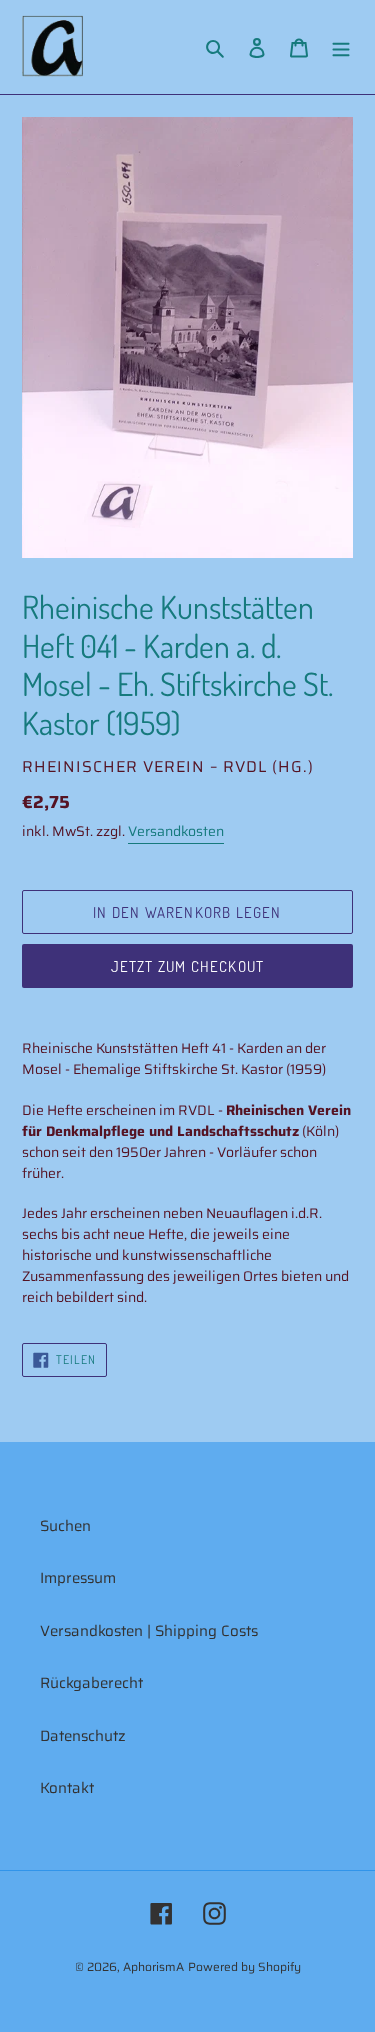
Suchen (65, 1526)
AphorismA (153, 1966)
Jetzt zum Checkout (188, 966)
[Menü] (341, 47)
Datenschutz (83, 1736)
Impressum (78, 1578)
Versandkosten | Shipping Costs (149, 1631)
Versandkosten (176, 831)
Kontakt (67, 1788)
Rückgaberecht (91, 1683)
